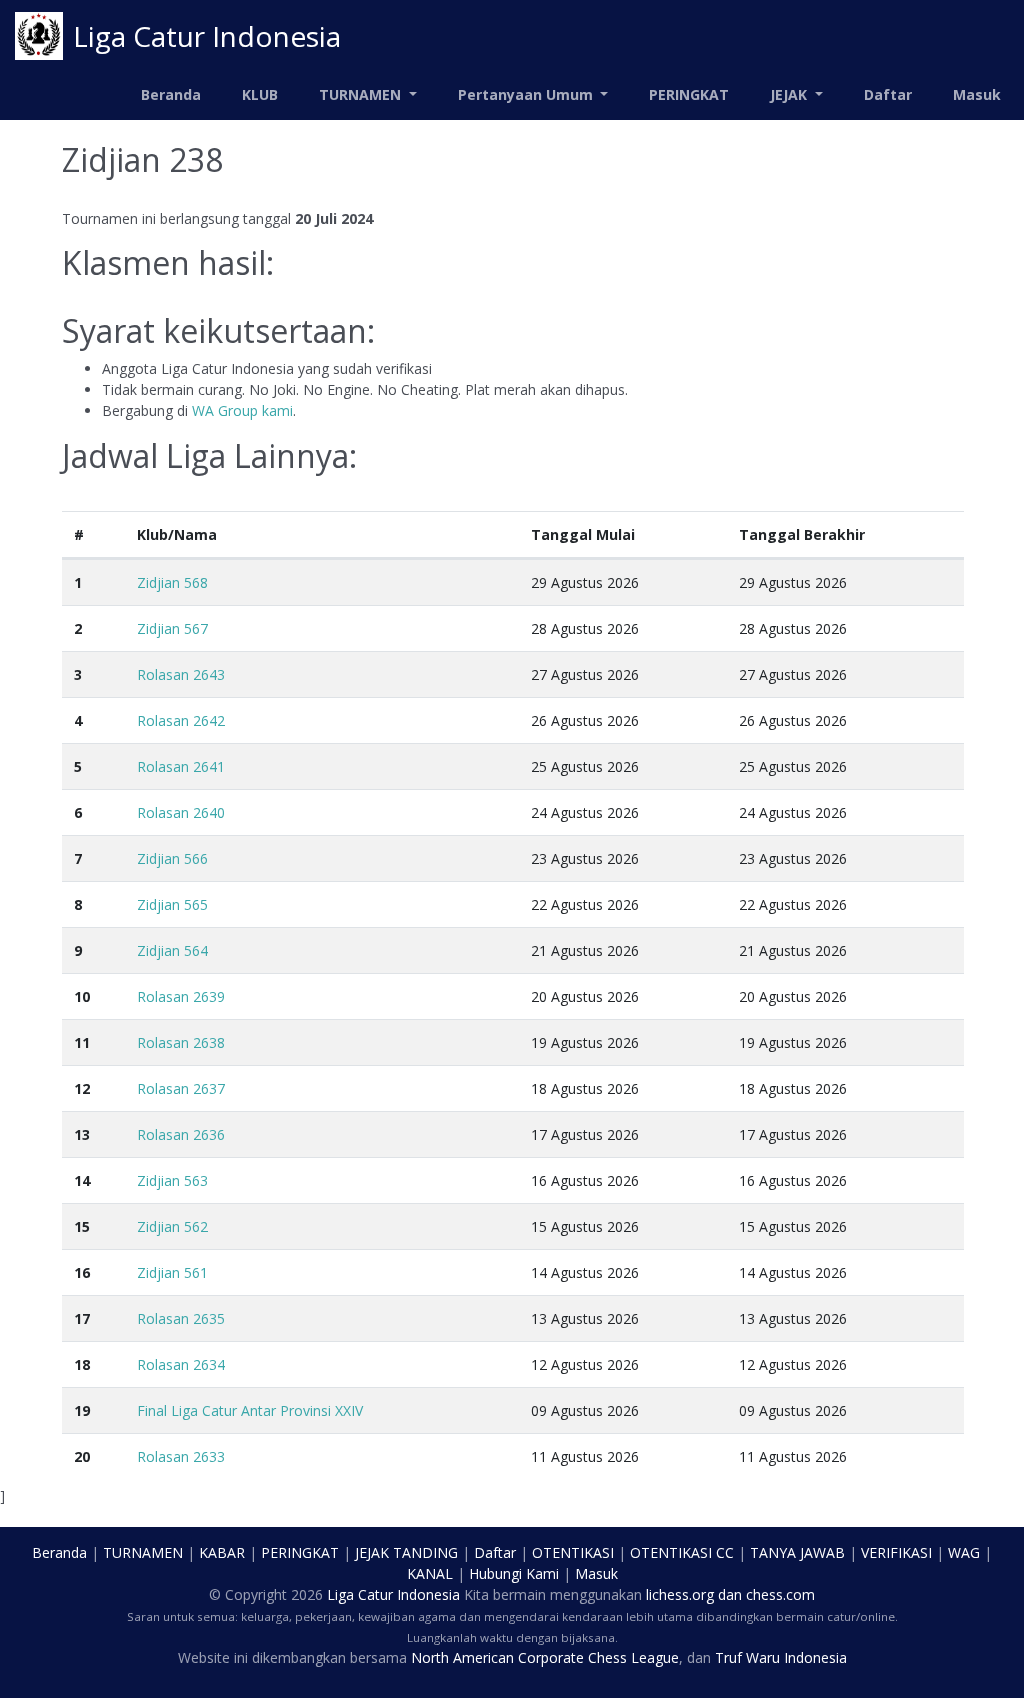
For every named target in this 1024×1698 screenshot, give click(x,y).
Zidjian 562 (172, 1226)
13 (82, 1134)
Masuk (977, 94)
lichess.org (680, 1594)
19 (82, 1410)
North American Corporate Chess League (545, 1657)
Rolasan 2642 (181, 720)
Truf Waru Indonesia (781, 1657)
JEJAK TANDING (406, 1552)
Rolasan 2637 (181, 1088)
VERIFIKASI (896, 1552)
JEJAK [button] (790, 94)
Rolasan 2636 (181, 1134)
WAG (964, 1552)
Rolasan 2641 (181, 766)
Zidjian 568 (172, 582)
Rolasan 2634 (181, 1364)
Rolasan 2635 (181, 1318)
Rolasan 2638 (181, 1042)
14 (82, 1180)
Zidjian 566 (172, 858)
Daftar (888, 94)
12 (82, 1088)
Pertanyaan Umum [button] (527, 94)
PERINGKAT (689, 94)
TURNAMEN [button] (362, 94)
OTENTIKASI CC (682, 1552)
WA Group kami (242, 410)
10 (82, 996)
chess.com (780, 1594)
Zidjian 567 (172, 628)
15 (82, 1226)
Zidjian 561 (172, 1272)
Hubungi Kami (514, 1573)
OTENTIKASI (573, 1552)
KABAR (222, 1552)
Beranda (171, 94)
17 (82, 1318)
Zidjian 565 (172, 904)
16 (82, 1272)
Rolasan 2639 (181, 996)
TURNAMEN (143, 1552)
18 (82, 1364)
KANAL (430, 1573)
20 (82, 1456)
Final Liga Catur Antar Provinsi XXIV (250, 1410)
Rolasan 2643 (181, 674)
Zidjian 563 (172, 1180)
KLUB (260, 94)
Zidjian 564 (172, 950)
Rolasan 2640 (181, 812)
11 (82, 1042)
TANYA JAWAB (797, 1552)
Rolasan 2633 (181, 1456)
